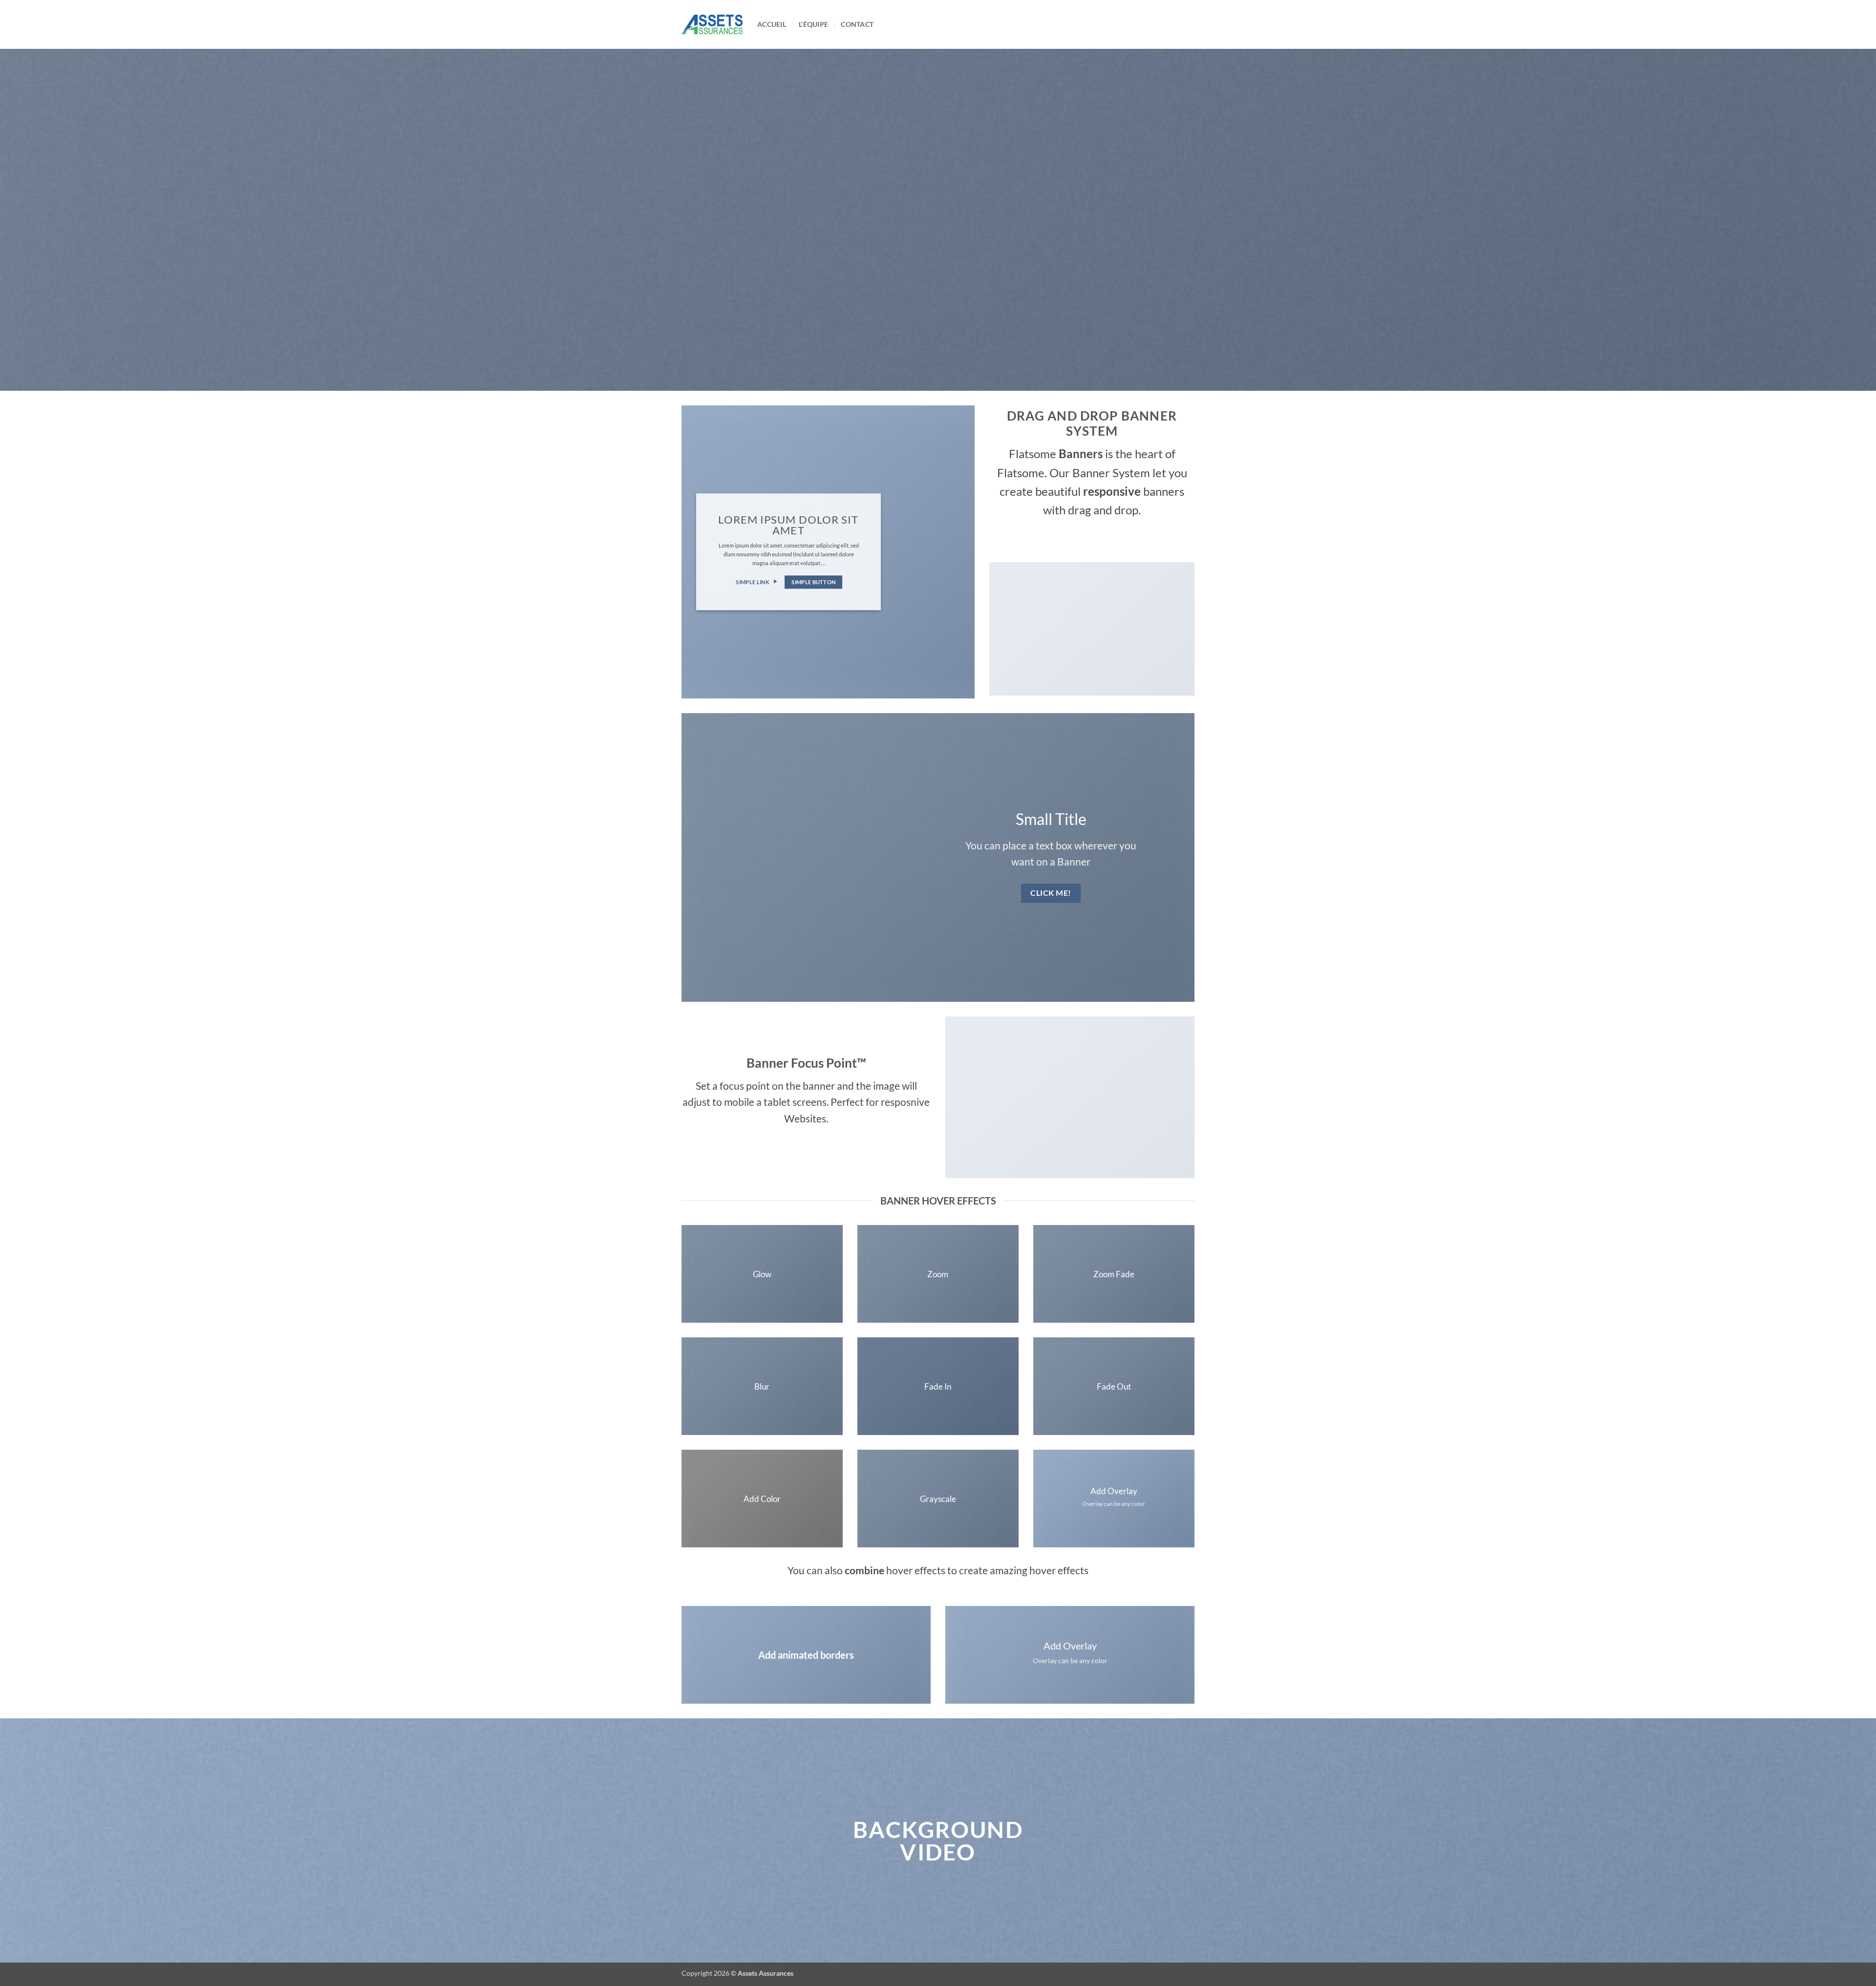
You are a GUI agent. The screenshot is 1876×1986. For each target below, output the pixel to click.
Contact (857, 24)
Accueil (772, 24)
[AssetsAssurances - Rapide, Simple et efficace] (712, 24)
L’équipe (813, 24)
